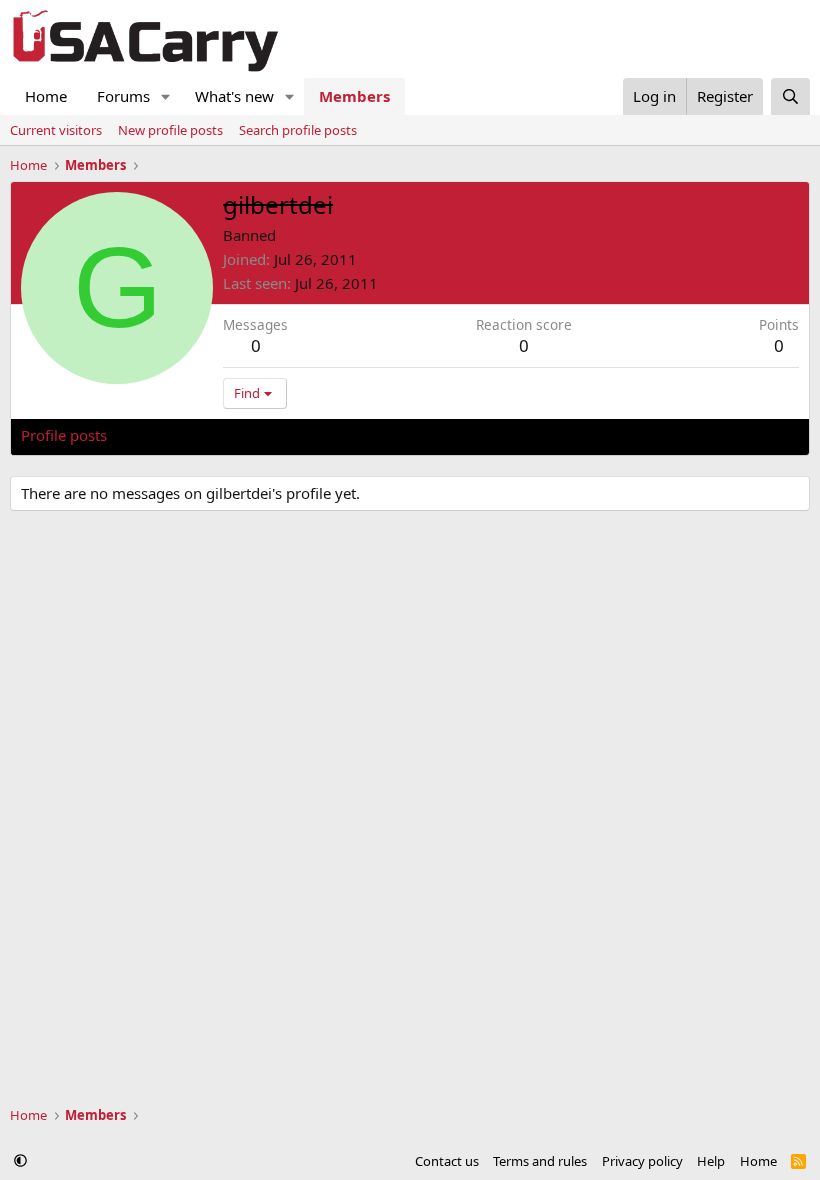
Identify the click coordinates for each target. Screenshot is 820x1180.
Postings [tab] (270, 435)
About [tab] (341, 435)
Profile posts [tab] (64, 435)
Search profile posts (298, 130)
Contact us (447, 1161)
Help (711, 1161)
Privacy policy (642, 1161)
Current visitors (56, 130)
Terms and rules (540, 1161)
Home (46, 96)
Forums (123, 96)
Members (354, 96)
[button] (166, 96)
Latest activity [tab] (174, 435)
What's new (234, 96)
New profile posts (170, 130)
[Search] (790, 96)
